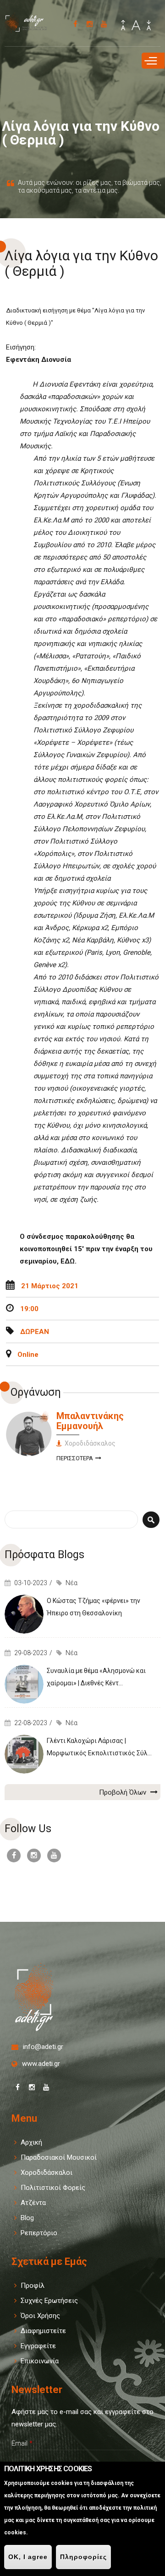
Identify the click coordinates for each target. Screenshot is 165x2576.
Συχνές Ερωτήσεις (49, 2301)
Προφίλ (33, 2286)
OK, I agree (28, 2557)
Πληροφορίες (83, 2557)
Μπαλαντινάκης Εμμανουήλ (90, 1421)
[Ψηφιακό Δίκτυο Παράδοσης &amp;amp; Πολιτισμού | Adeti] (30, 28)
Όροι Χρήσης (40, 2316)
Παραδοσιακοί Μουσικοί (59, 2157)
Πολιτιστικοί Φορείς (53, 2188)
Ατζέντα (33, 2203)
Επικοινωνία (40, 2361)
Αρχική (31, 2142)
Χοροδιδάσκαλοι (47, 2173)
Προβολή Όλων (124, 1792)
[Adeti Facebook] (75, 24)
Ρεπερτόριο (39, 2233)
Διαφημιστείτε (43, 2331)
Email (22, 2443)
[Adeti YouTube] (104, 24)
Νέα (71, 1583)
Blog (27, 2218)
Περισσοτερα (79, 1460)
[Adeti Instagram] (90, 24)
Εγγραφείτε (38, 2346)
